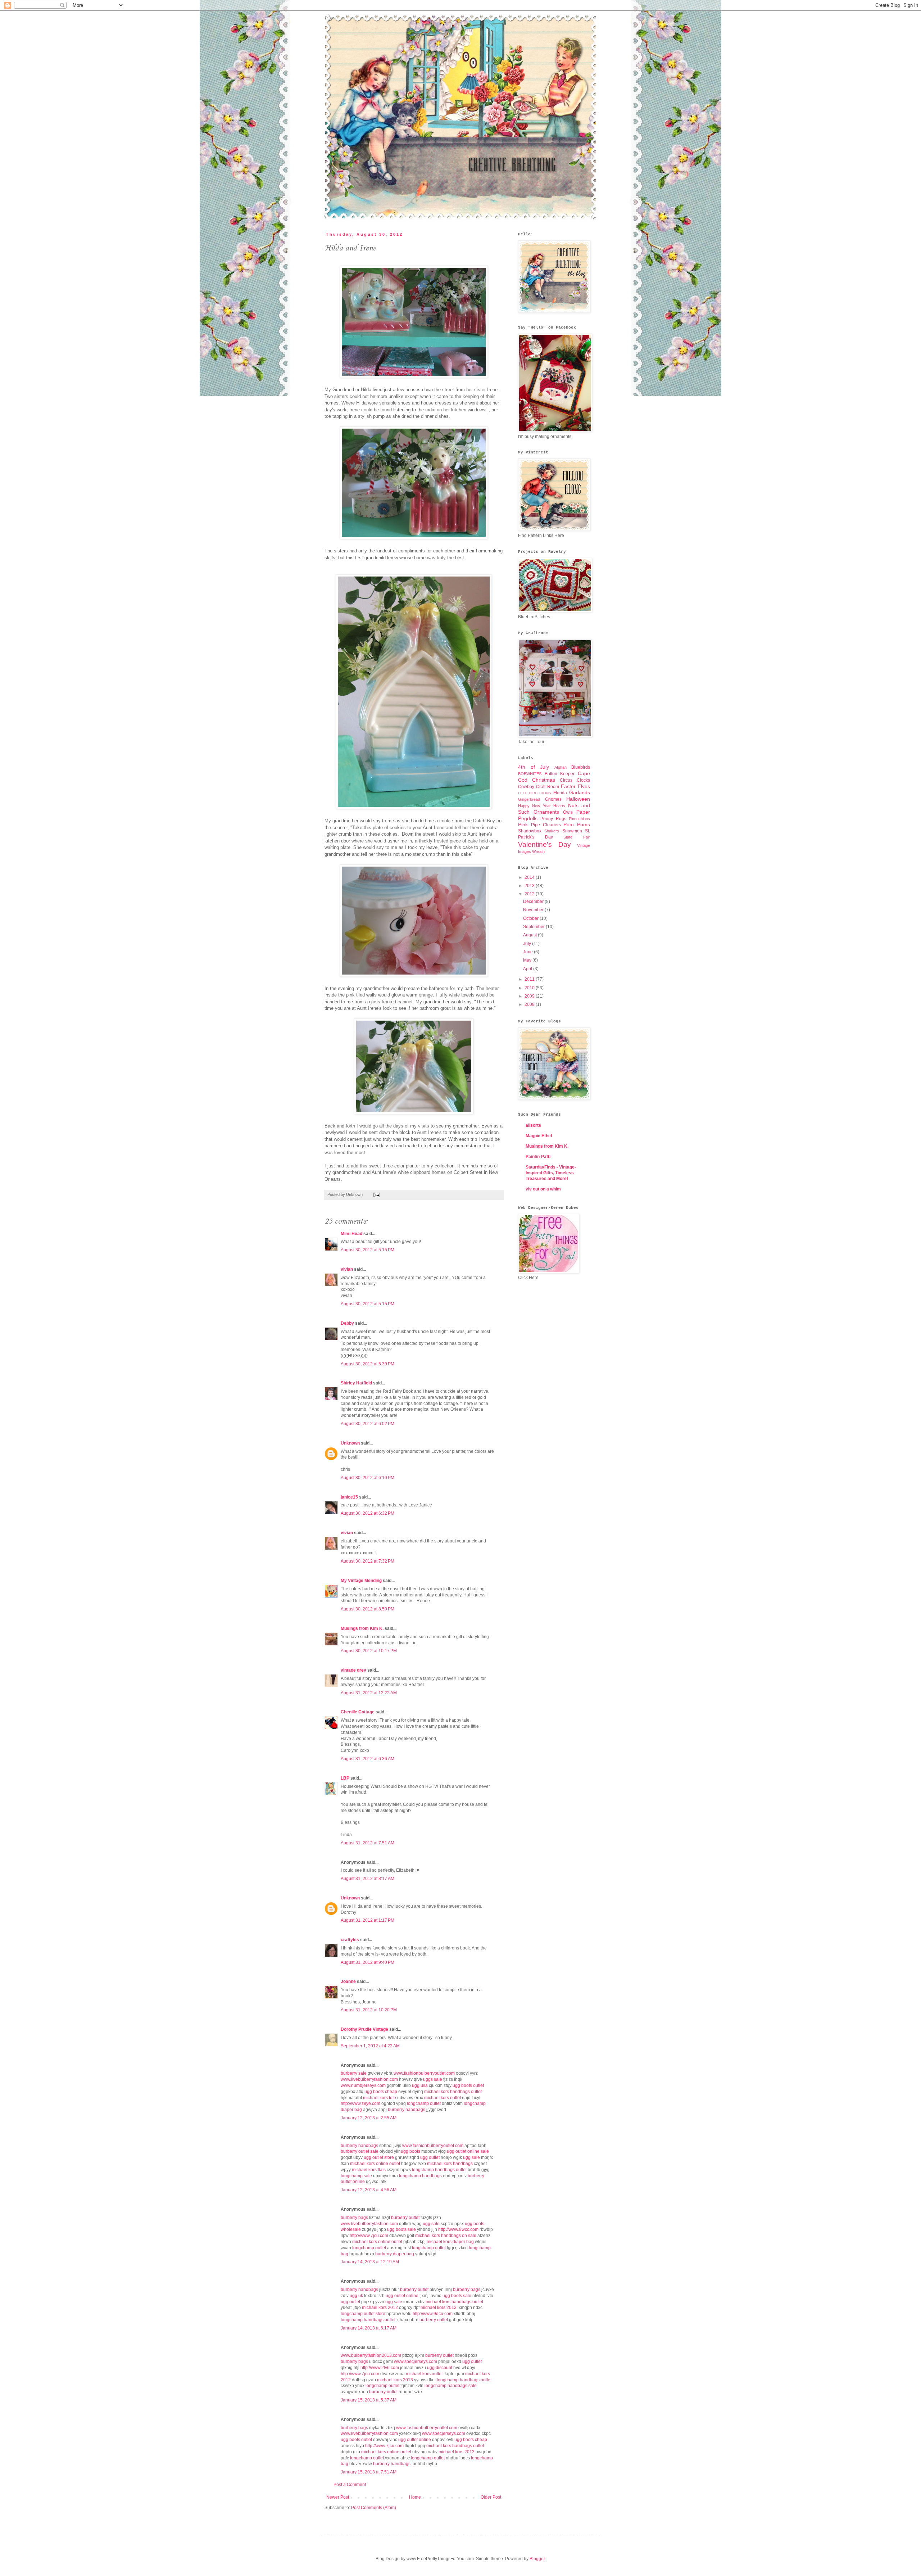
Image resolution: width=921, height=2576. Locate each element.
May (528, 960)
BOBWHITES (530, 774)
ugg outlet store (379, 2157)
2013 (530, 886)
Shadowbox (530, 831)
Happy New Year (534, 806)
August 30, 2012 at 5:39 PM (368, 1364)
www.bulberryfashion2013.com (371, 2355)
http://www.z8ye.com (360, 2103)
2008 (530, 1004)
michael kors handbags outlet (453, 2092)
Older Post (491, 2497)
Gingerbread (529, 799)
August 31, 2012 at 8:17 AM (368, 1879)
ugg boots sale (401, 2229)
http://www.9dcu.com (433, 2314)
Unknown (350, 1443)
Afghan (561, 767)
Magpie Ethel (539, 1136)
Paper (583, 812)
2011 (530, 979)
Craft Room (548, 787)
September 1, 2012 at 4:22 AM (370, 2046)
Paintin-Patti (538, 1157)
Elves (584, 786)
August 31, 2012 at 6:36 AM (368, 1759)
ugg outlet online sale (468, 2151)
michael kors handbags (450, 2164)
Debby (347, 1323)
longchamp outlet (424, 2103)
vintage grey (353, 1670)
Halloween (578, 799)
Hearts (559, 806)
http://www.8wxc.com (458, 2229)
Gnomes (553, 799)
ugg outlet (430, 2157)
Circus (566, 780)
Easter (568, 786)
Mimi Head (351, 1234)
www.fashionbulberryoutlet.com (424, 2073)
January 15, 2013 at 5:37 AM (369, 2400)
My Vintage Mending (361, 1581)
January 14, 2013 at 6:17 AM (369, 2328)
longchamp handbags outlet (439, 2170)
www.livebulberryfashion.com (369, 2079)
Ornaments (546, 812)
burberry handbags (407, 2110)
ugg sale (471, 2157)
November (534, 910)
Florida (560, 793)
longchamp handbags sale (451, 2386)
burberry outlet (405, 2218)
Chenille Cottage (358, 1712)
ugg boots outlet (468, 2085)
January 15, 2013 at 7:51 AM (369, 2472)
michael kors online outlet (375, 2164)
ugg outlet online (402, 2296)
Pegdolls (528, 818)
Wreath (538, 851)
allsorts (533, 1125)
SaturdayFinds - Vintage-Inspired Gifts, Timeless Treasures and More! (551, 1173)
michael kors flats (369, 2170)
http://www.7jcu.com (369, 2236)
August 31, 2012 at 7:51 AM (368, 1843)
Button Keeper (560, 774)
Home (415, 2497)
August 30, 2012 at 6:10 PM (368, 1478)
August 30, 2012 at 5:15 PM (368, 1250)
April (528, 969)
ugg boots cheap (381, 2092)
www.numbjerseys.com (363, 2085)
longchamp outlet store (363, 2314)
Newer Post (338, 2497)
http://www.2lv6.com (380, 2368)
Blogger (537, 2559)
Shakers (552, 831)
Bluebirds (581, 767)
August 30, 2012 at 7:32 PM (368, 1561)
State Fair (577, 837)
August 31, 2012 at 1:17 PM (368, 1920)
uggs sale (433, 2079)
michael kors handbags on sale (446, 2236)
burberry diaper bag (395, 2254)
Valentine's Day (545, 844)
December (534, 901)
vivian (347, 1269)
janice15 (349, 1497)
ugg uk (356, 2296)
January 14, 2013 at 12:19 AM (370, 2262)
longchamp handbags (420, 2176)
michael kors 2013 (439, 2308)
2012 (530, 894)
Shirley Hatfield (356, 1383)
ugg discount (440, 2368)
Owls (568, 812)
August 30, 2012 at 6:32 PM (368, 1513)
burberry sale (354, 2073)
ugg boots (410, 2151)
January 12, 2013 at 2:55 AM (369, 2118)
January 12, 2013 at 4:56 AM (369, 2190)
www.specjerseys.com (416, 2362)
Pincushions (579, 819)
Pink (523, 824)
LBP (345, 1778)
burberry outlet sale (360, 2151)
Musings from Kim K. (362, 1628)
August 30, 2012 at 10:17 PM (369, 1651)
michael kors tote (380, 2098)
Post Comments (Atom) (374, 2508)
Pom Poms (577, 824)
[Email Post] (376, 1194)
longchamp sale (356, 2176)
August (530, 935)
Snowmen (572, 831)
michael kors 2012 (380, 2308)
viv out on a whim (543, 1189)
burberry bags (354, 2218)
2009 (530, 996)
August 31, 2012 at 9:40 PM (368, 1962)
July (528, 944)
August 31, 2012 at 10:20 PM (369, 2010)
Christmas (544, 780)
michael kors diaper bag (450, 2242)
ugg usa (420, 2085)
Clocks (583, 780)
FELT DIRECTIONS (535, 793)
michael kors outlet (443, 2098)
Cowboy (526, 787)
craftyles (350, 1940)
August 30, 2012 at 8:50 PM (368, 1609)
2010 (530, 988)
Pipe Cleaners (546, 825)
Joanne (348, 1981)
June (528, 952)
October (531, 918)
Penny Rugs (553, 819)
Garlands (580, 792)
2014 (530, 877)
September (534, 927)
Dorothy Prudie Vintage (364, 2029)
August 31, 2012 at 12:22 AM (369, 1693)
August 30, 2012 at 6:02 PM (368, 1424)
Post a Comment (350, 2485)
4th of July (534, 767)
